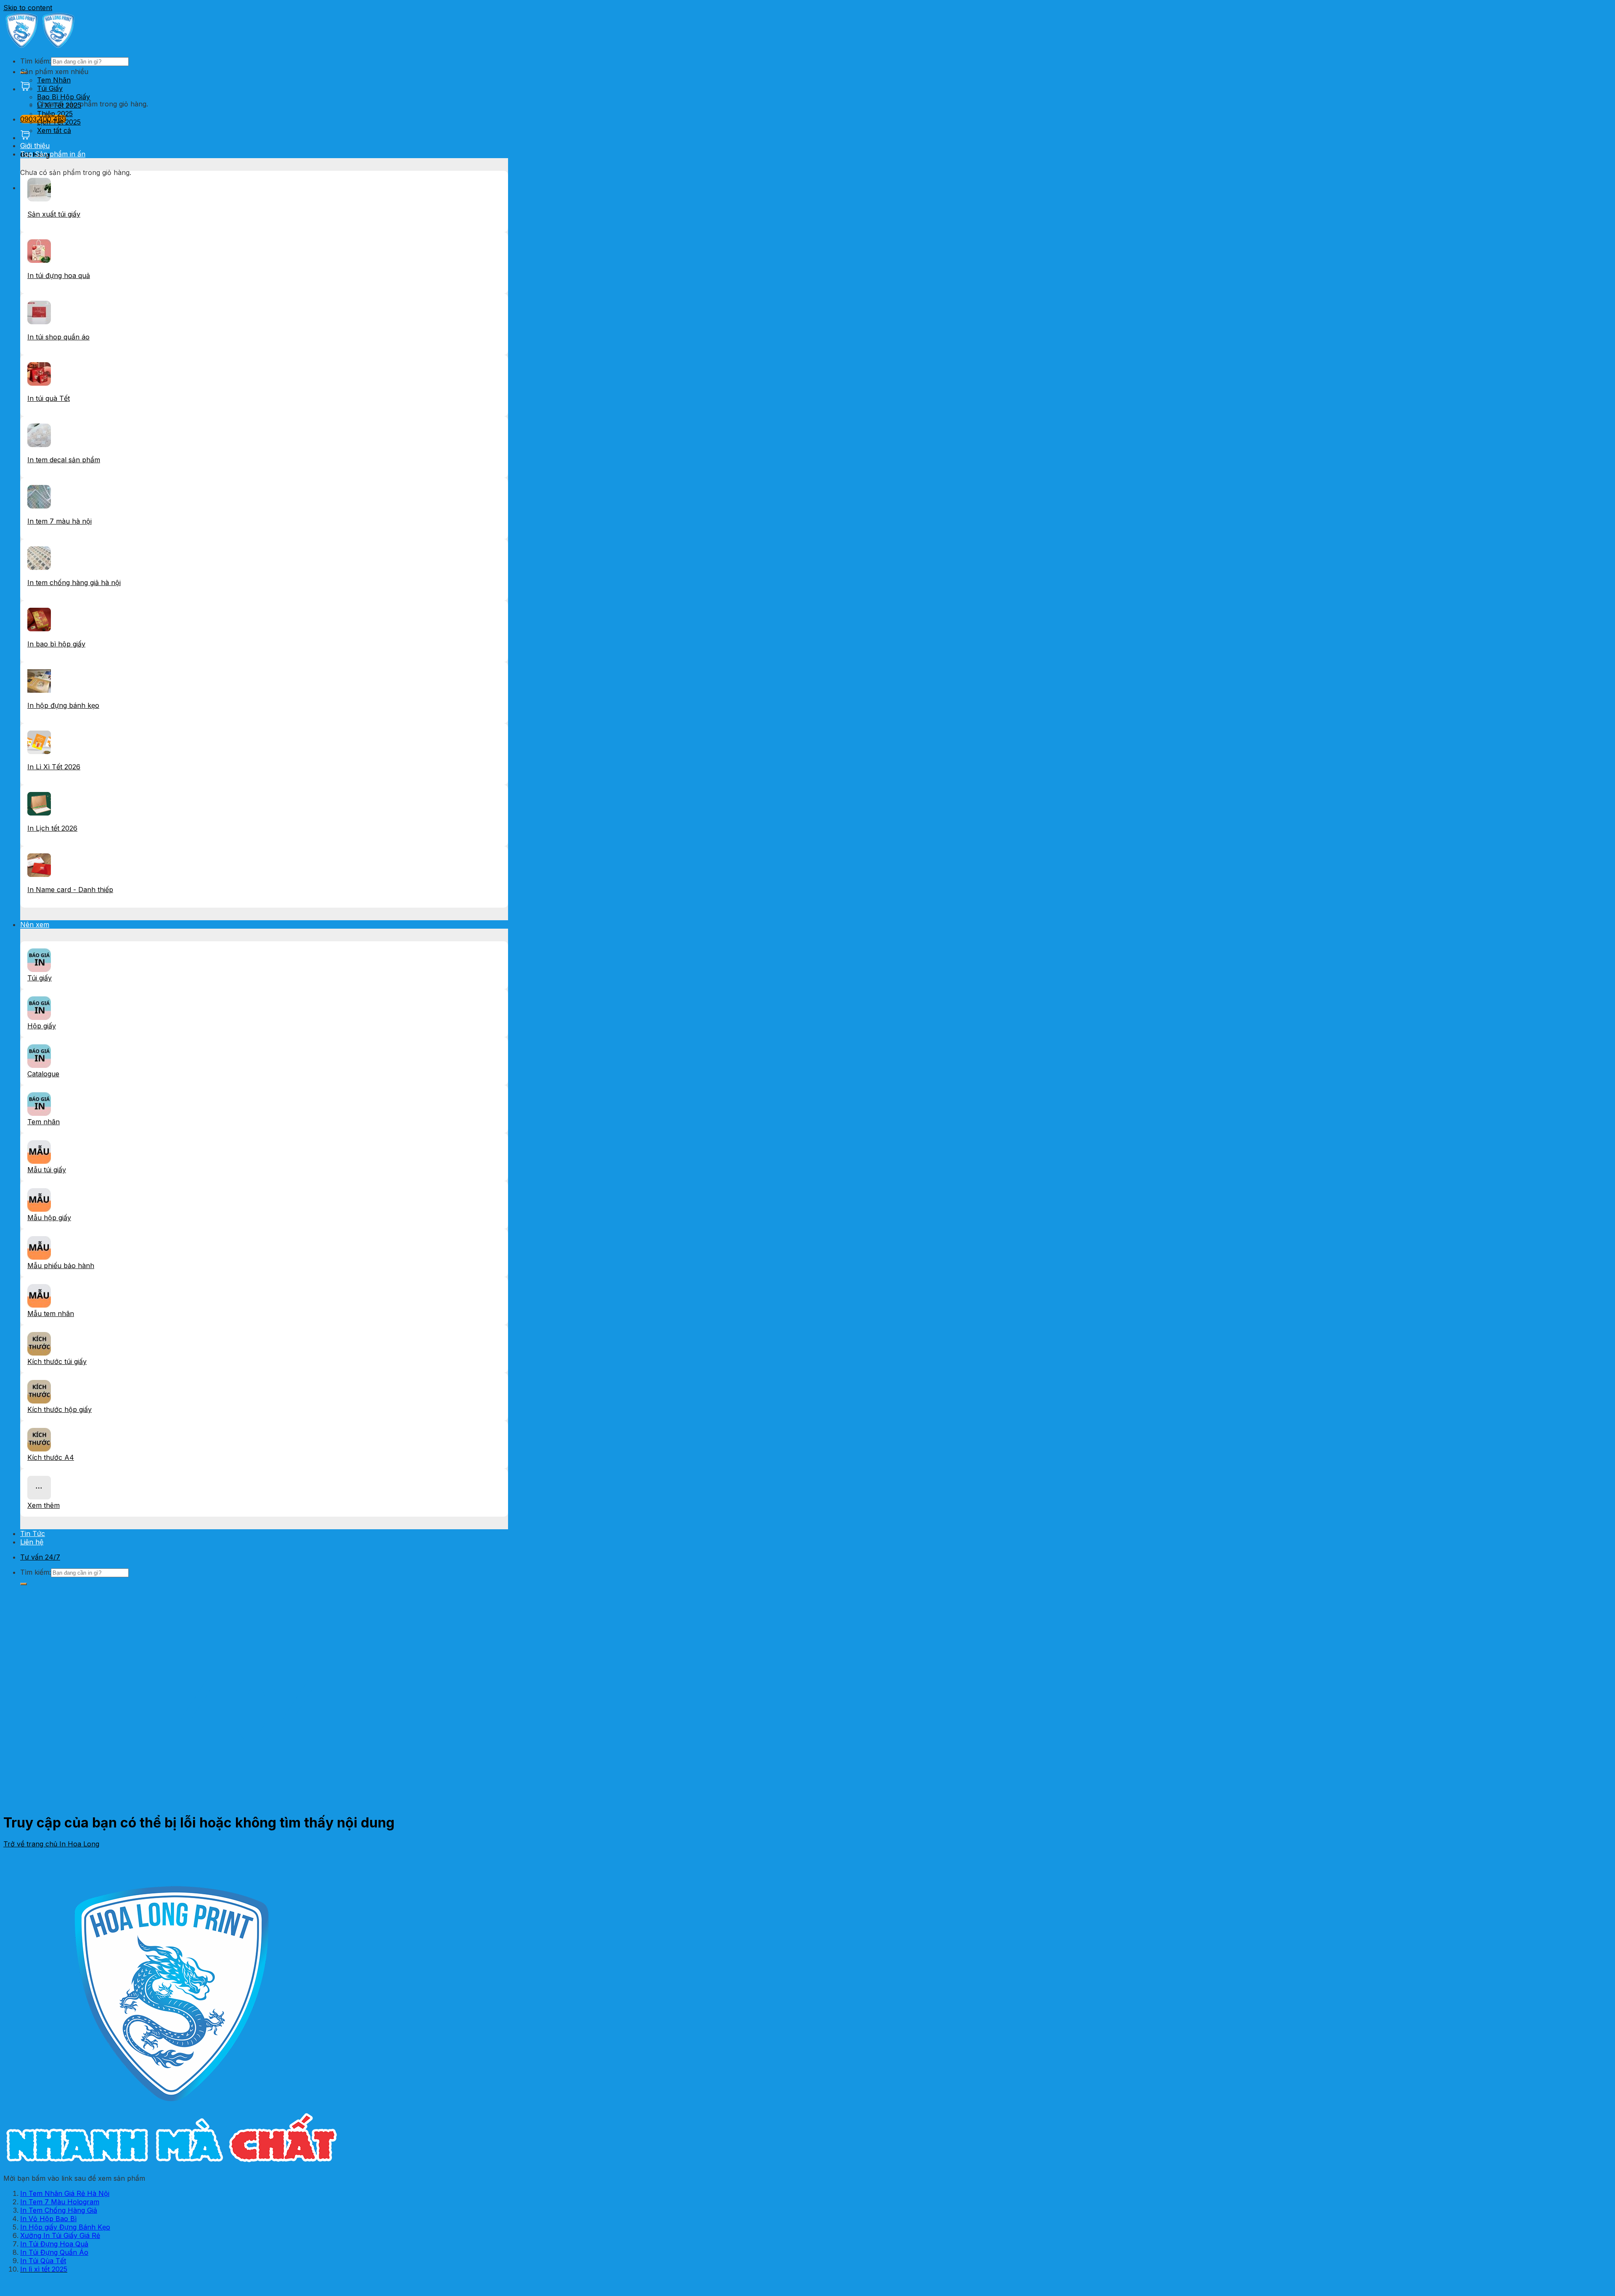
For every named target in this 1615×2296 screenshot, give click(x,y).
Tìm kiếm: (36, 61)
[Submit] (24, 1584)
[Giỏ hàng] (25, 89)
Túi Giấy (50, 88)
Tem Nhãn (54, 80)
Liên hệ (32, 1542)
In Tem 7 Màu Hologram (60, 2202)
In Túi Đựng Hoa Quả (54, 2244)
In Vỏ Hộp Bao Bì (48, 2219)
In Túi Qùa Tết (43, 2261)
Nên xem (35, 924)
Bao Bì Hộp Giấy (64, 97)
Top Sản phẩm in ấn (53, 154)
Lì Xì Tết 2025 (59, 105)
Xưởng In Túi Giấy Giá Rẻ (60, 2235)
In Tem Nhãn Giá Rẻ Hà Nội (65, 2193)
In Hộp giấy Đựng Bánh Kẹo (65, 2227)
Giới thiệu (35, 146)
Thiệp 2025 (55, 114)
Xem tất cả (54, 130)
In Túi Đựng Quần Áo (54, 2252)
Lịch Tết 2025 (59, 122)
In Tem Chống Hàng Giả (59, 2210)
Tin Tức (33, 1533)
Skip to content (28, 8)
